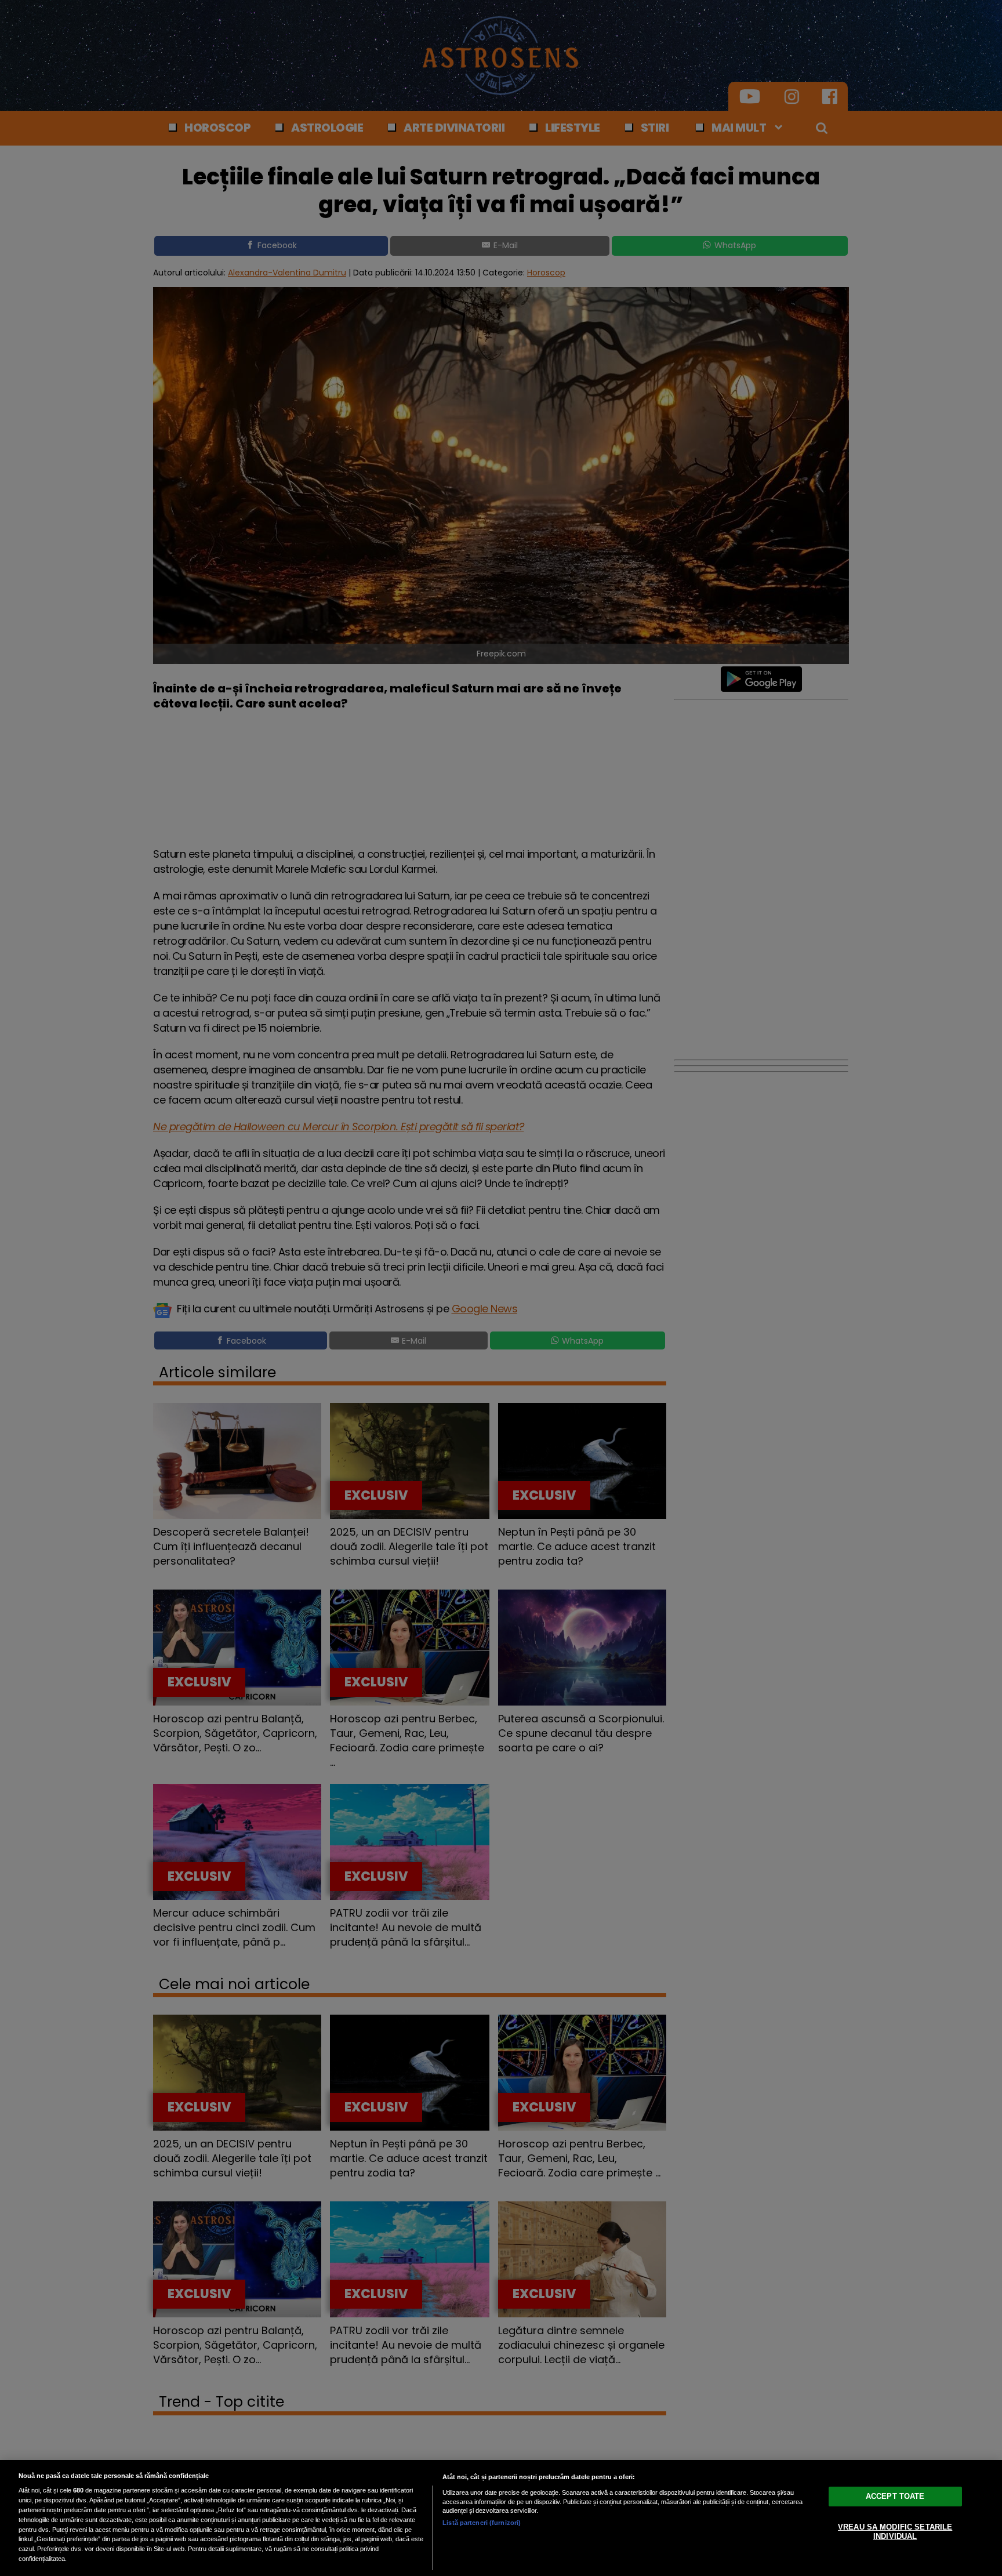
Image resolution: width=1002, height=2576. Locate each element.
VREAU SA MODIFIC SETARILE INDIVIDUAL (895, 2532)
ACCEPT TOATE (895, 2496)
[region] (501, 2518)
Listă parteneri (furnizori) (482, 2523)
